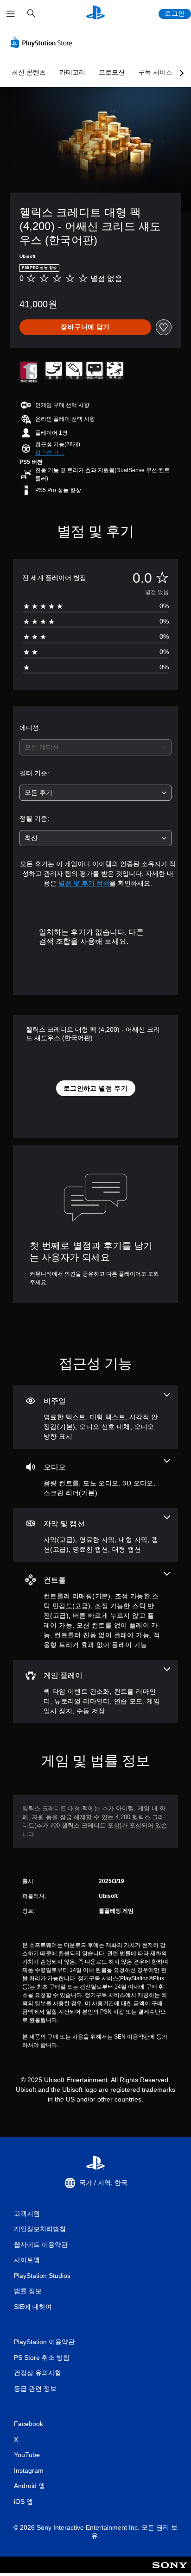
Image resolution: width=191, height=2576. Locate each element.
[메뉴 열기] (11, 14)
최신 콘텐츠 (29, 72)
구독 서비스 (155, 72)
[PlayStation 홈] (95, 14)
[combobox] (95, 747)
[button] (50, 453)
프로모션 (112, 72)
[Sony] (170, 2571)
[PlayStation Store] (43, 43)
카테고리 (72, 72)
